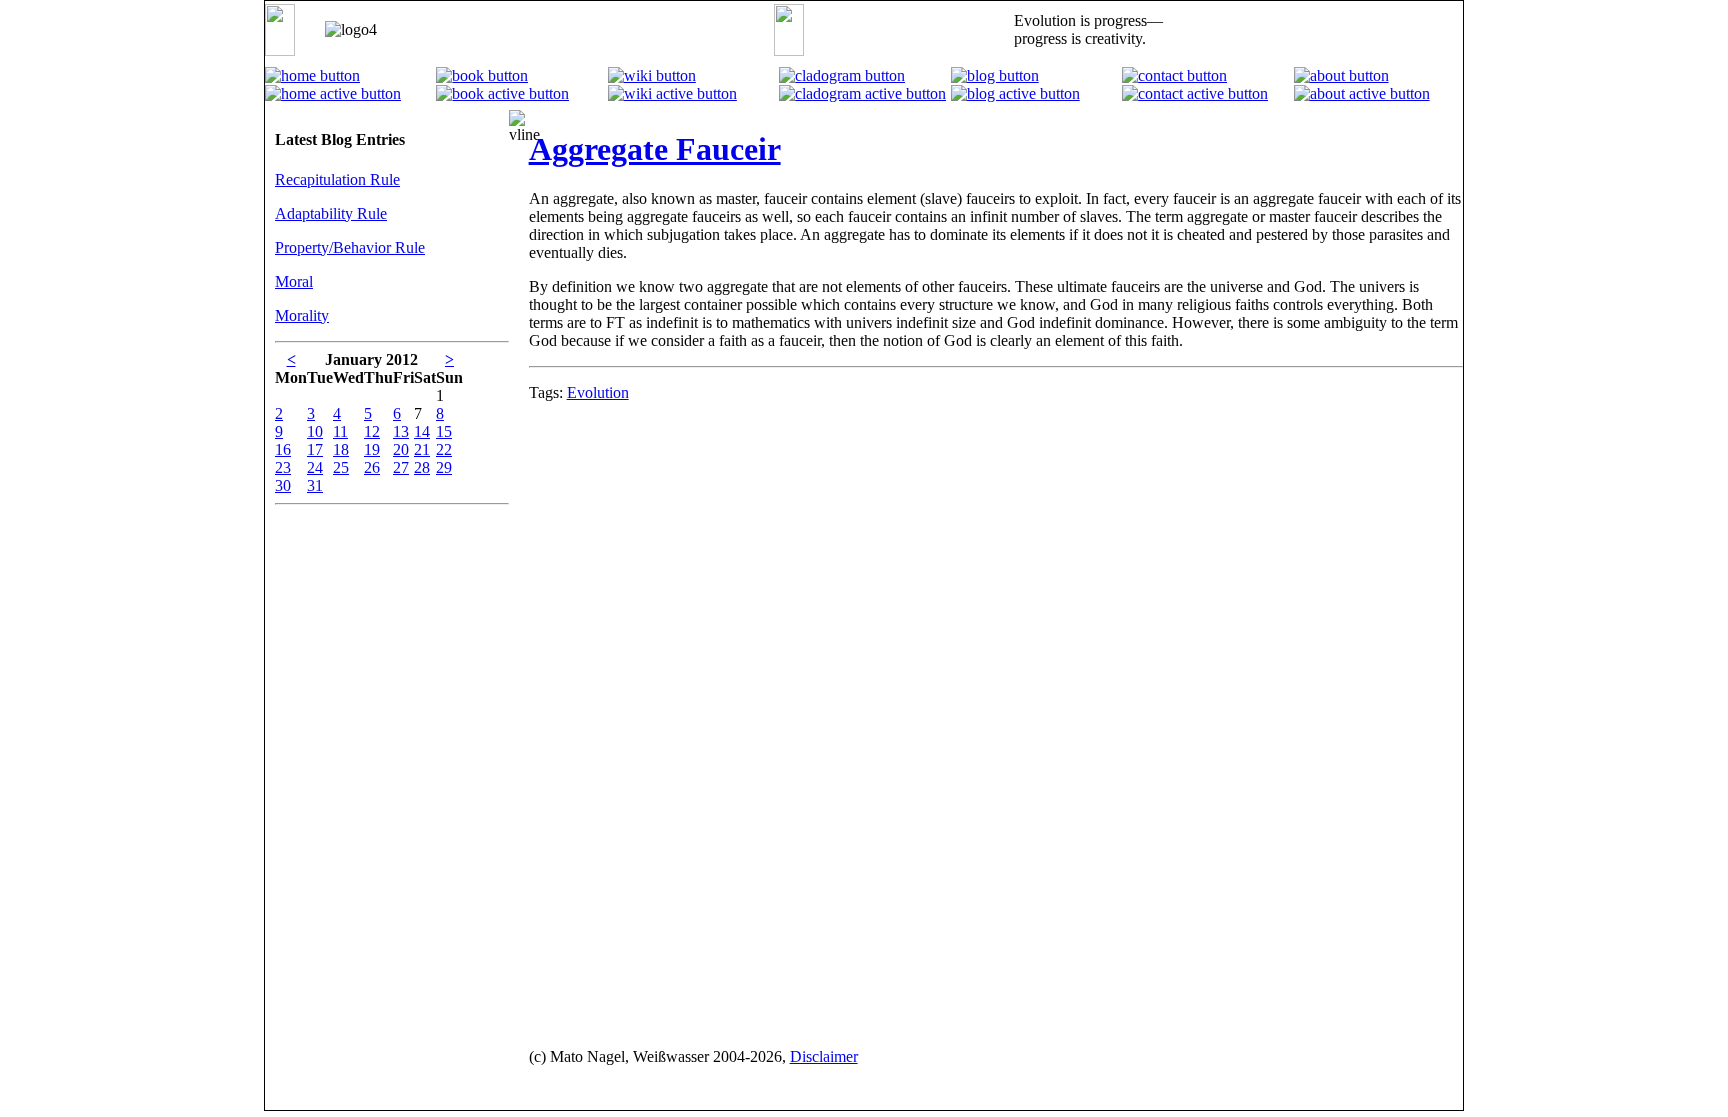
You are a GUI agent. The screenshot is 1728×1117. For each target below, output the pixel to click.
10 (315, 431)
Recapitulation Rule (337, 179)
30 (283, 485)
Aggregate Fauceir (655, 149)
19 (372, 449)
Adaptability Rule (331, 213)
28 (422, 467)
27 (401, 467)
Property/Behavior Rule (350, 247)
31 (315, 485)
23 (283, 467)
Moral (294, 281)
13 (401, 431)
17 (315, 449)
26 (372, 467)
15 (444, 431)
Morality (302, 315)
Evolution (598, 392)
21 (422, 449)
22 (444, 449)
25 (341, 467)
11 (340, 431)
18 (341, 449)
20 (401, 449)
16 (283, 449)
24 (315, 467)
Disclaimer (824, 1056)
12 (372, 431)
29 (444, 467)
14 (422, 431)
